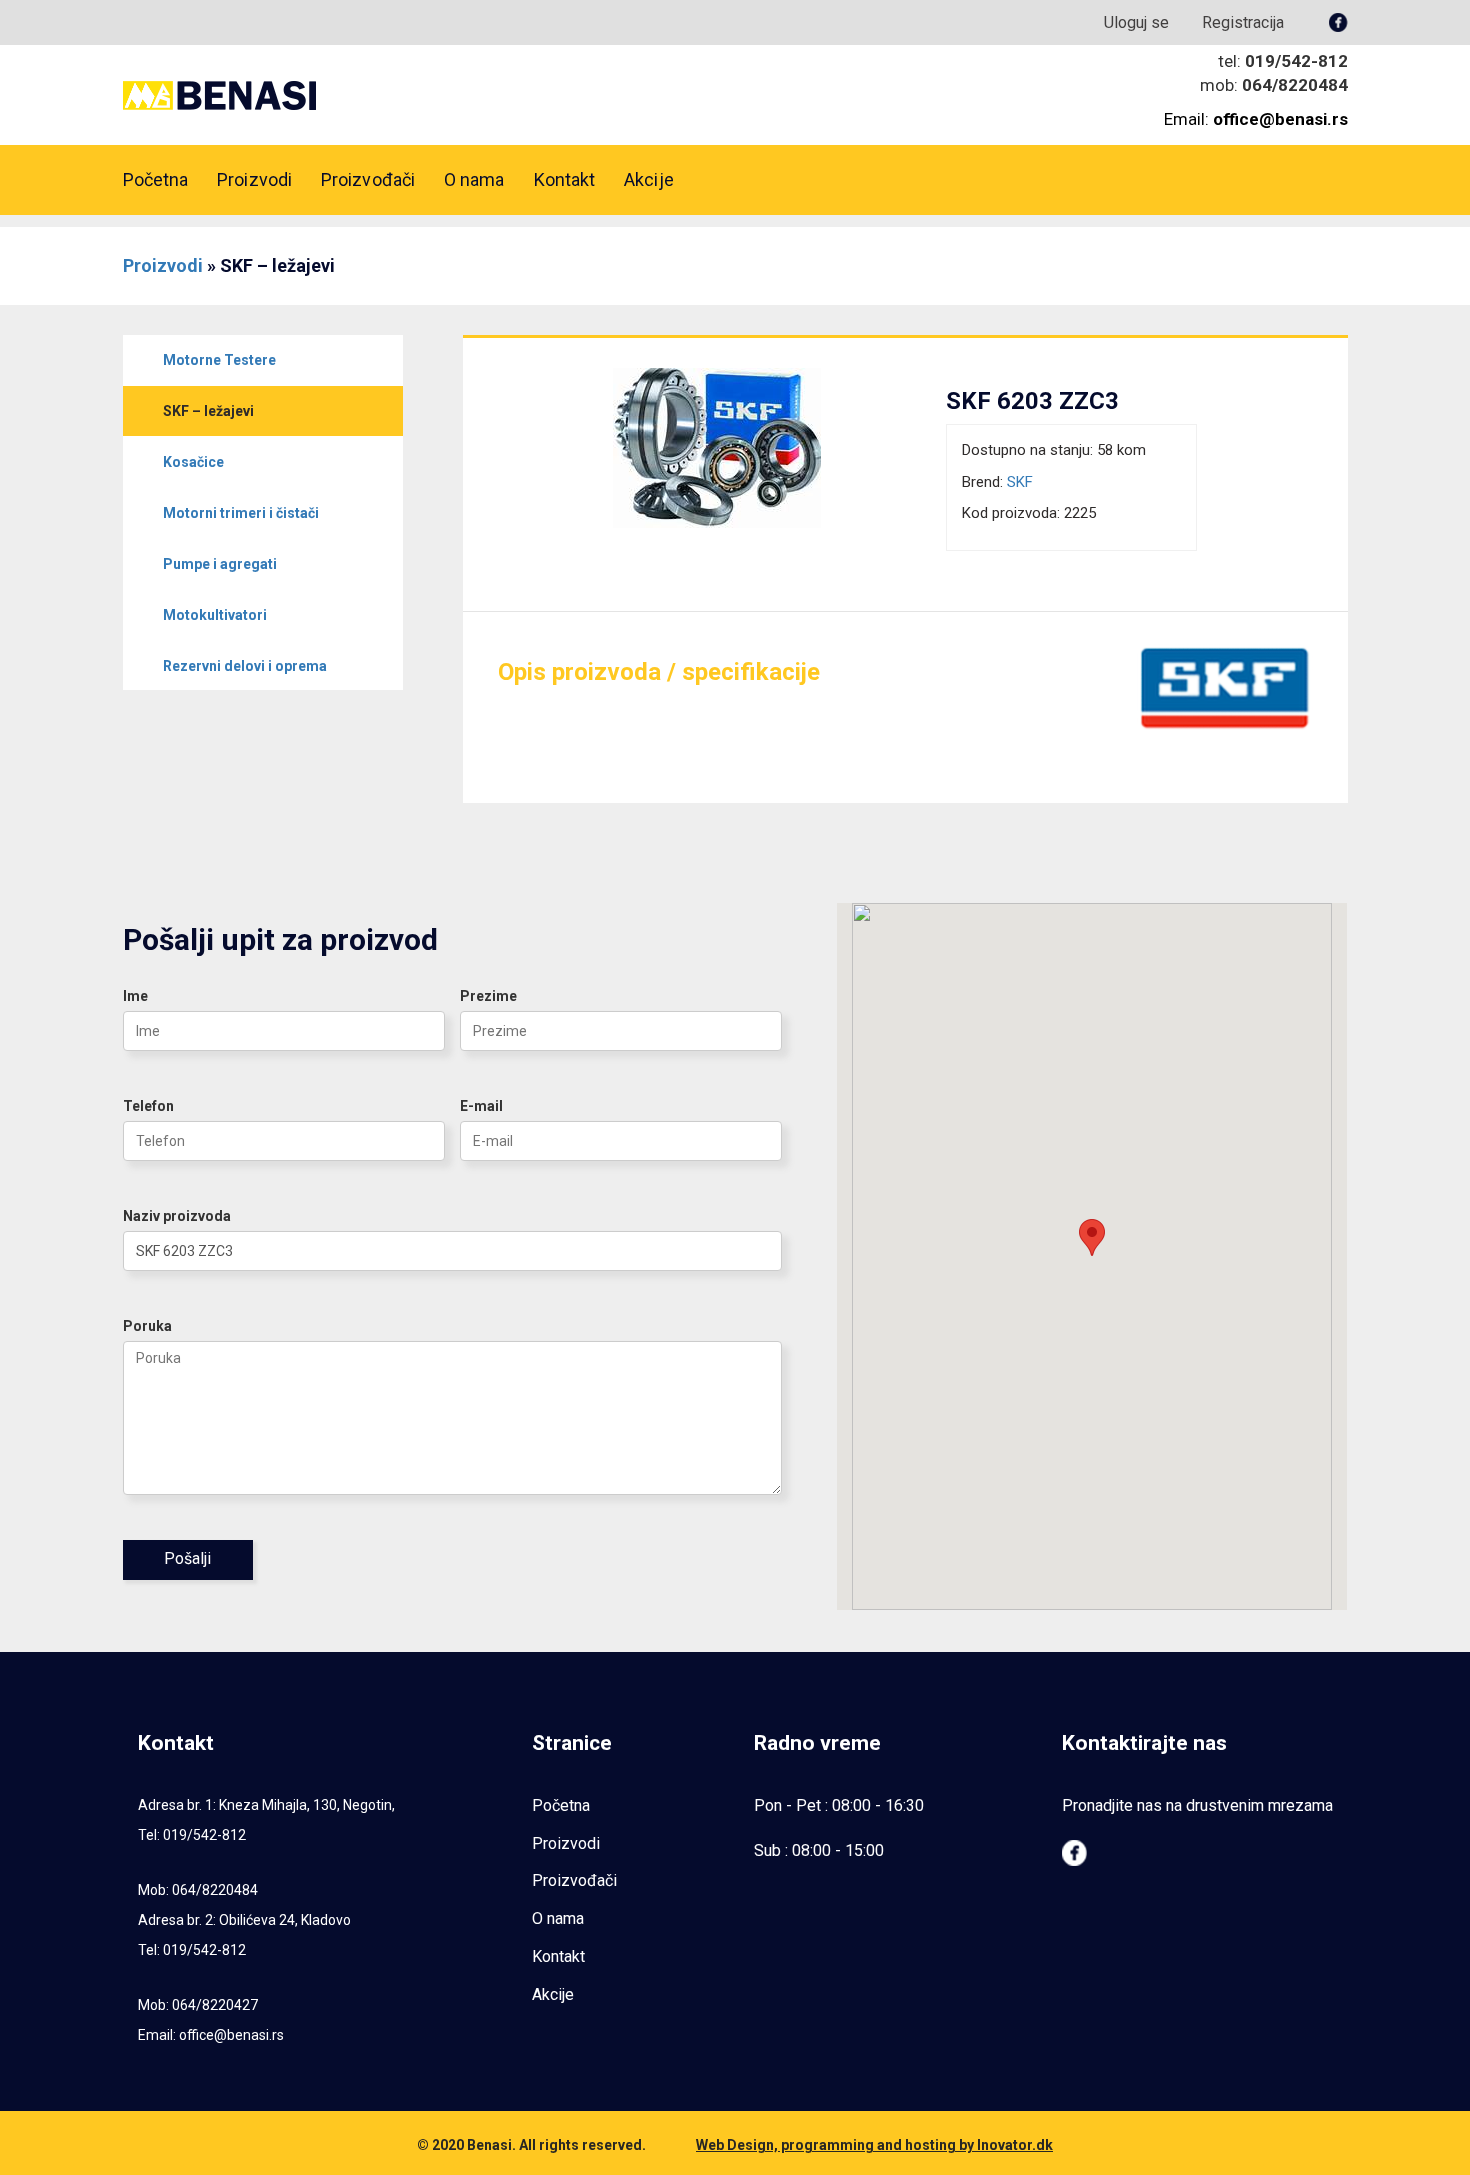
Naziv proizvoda (177, 1216)
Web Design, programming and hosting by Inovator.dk (874, 2145)
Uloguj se (1136, 22)
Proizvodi (254, 179)
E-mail (481, 1106)
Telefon (148, 1106)
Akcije (649, 179)
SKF (1020, 482)
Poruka (147, 1326)
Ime (135, 996)
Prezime (488, 996)
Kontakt (565, 179)
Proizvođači (368, 179)
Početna (156, 179)
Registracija (1243, 22)
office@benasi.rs (231, 2035)
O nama (474, 179)
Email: (1256, 119)
